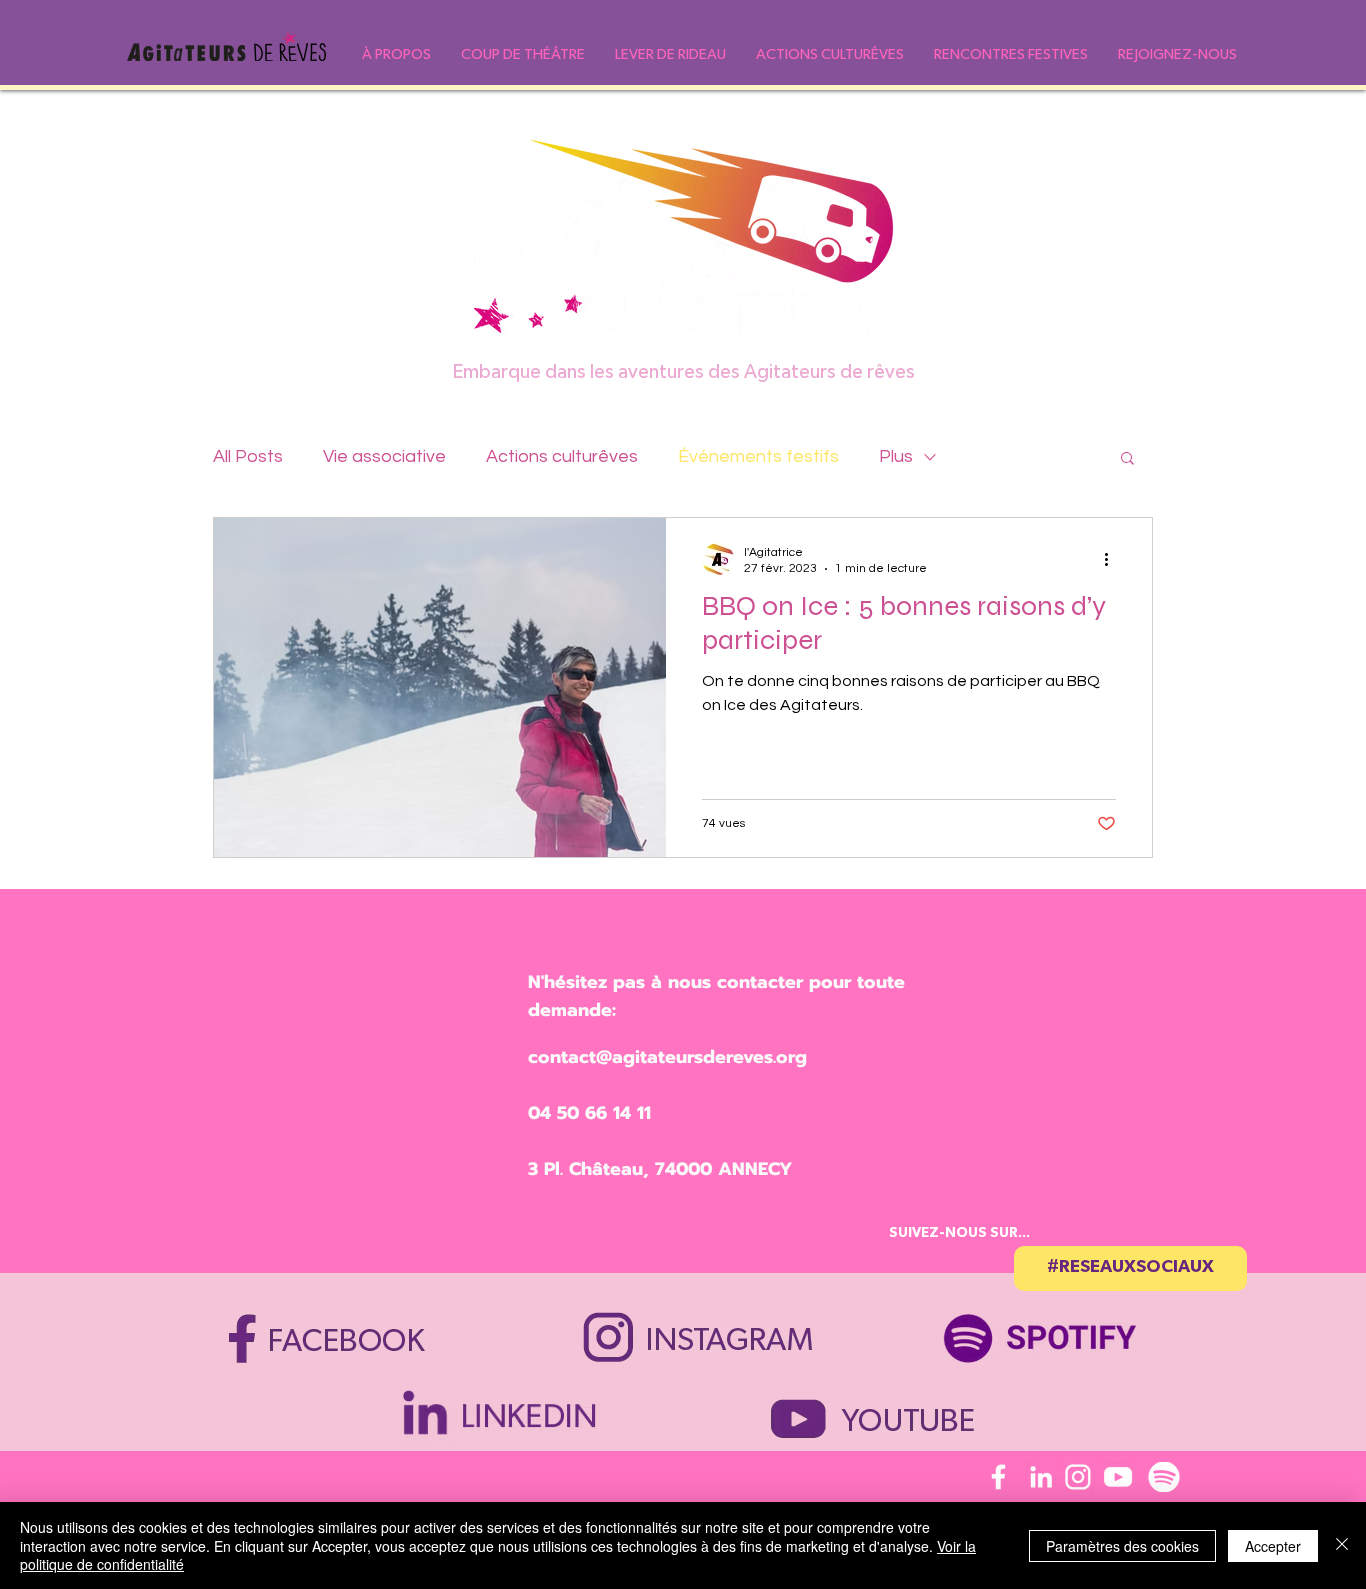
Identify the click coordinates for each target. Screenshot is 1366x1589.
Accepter (1273, 1546)
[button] (396, 54)
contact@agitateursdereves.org (667, 1057)
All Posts (248, 456)
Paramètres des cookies (1122, 1546)
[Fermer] (1342, 1545)
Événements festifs (758, 456)
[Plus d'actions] (1113, 559)
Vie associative (384, 456)
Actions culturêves (562, 456)
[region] (1051, 1328)
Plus (896, 456)
